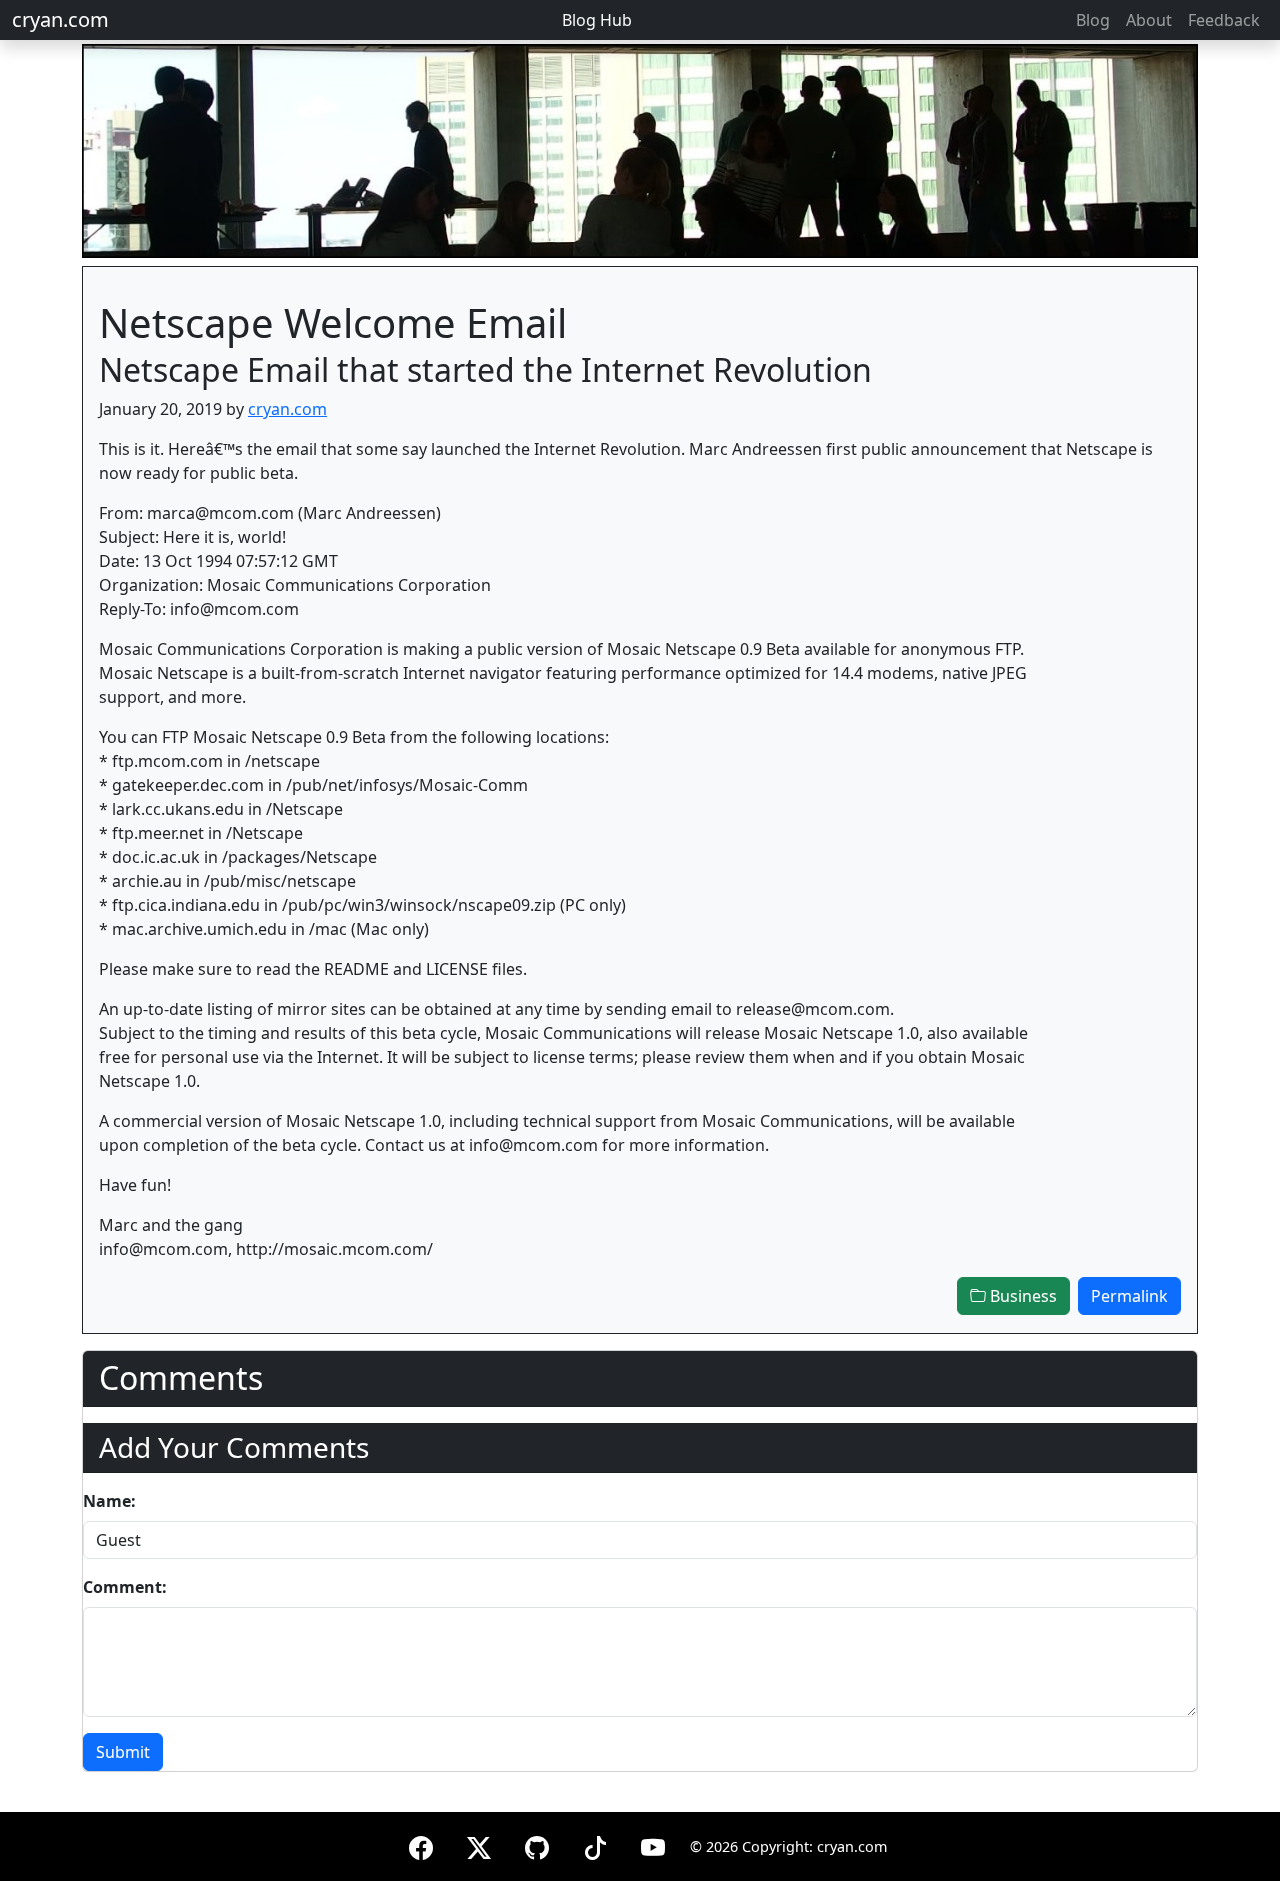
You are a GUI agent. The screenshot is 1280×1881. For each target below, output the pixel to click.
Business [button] (1021, 1296)
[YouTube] (653, 1844)
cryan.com (60, 19)
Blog (1093, 20)
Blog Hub (597, 20)
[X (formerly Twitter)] (479, 1844)
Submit (123, 1752)
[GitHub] (537, 1844)
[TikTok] (595, 1844)
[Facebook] (421, 1844)
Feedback (1224, 20)
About (1149, 20)
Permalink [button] (1129, 1296)
